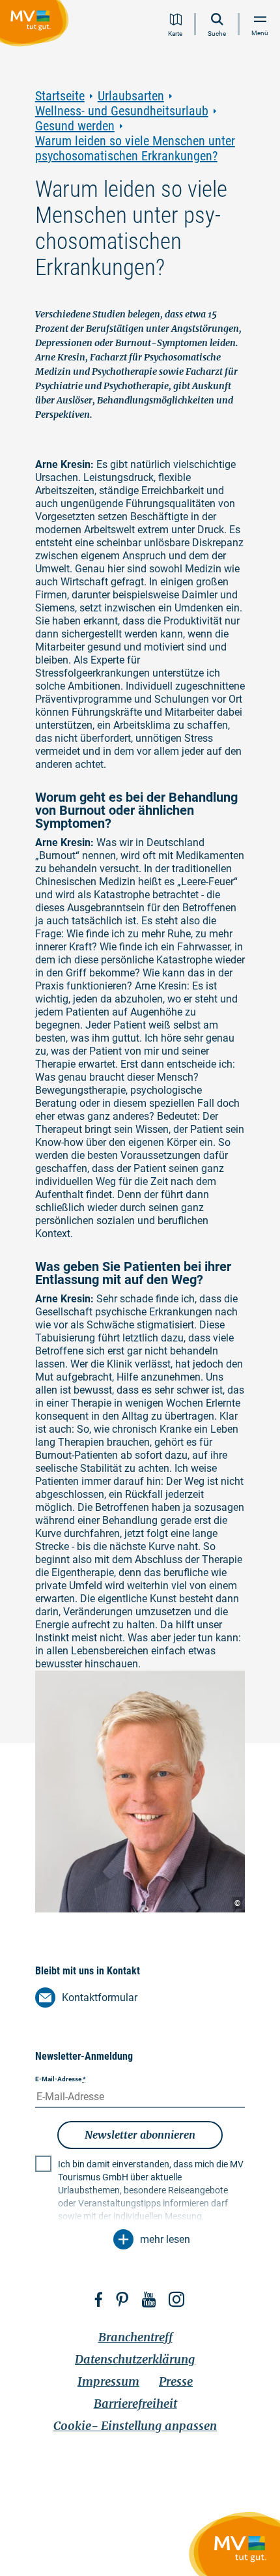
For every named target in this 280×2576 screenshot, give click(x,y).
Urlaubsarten (131, 96)
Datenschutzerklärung (135, 2359)
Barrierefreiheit (135, 2404)
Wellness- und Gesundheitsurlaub (122, 111)
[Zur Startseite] (37, 25)
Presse (176, 2381)
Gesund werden (75, 126)
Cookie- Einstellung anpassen (135, 2426)
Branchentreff (135, 2337)
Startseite (60, 96)
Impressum (108, 2381)
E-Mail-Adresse (61, 2079)
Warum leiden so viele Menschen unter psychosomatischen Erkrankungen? (135, 149)
